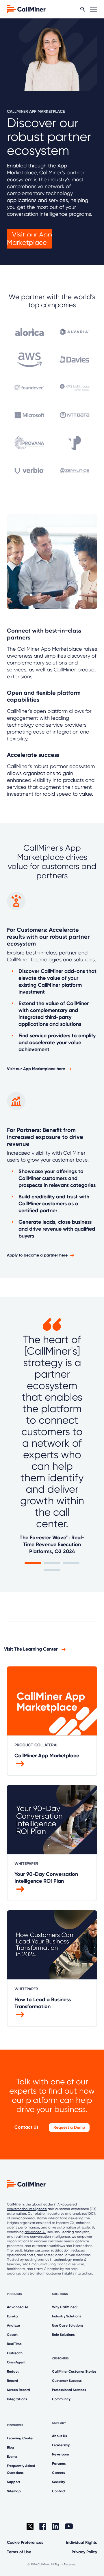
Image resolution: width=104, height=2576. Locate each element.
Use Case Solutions (68, 2325)
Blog (11, 2447)
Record (13, 2381)
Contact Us (26, 2127)
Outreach (15, 2353)
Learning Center (20, 2438)
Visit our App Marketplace (29, 239)
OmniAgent (16, 2362)
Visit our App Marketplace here (36, 1069)
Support (14, 2482)
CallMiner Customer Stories (74, 2371)
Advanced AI (17, 2307)
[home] (26, 9)
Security (58, 2482)
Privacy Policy (84, 2552)
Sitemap (14, 2491)
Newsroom (60, 2454)
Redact (13, 2371)
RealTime (14, 2344)
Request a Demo (69, 2127)
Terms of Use (19, 2552)
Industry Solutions (67, 2316)
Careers (58, 2473)
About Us (60, 2436)
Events (12, 2457)
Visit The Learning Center (31, 1649)
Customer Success (67, 2381)
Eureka (12, 2316)
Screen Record (18, 2390)
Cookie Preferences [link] (25, 2542)
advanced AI (35, 2232)
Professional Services (69, 2390)
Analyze (13, 2325)
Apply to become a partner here (37, 1255)
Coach (12, 2335)
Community (61, 2399)
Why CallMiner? (65, 2307)
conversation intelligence (27, 2209)
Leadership (61, 2445)
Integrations (17, 2399)
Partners (59, 2464)
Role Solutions (63, 2335)
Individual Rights (81, 2542)
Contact (59, 2491)
